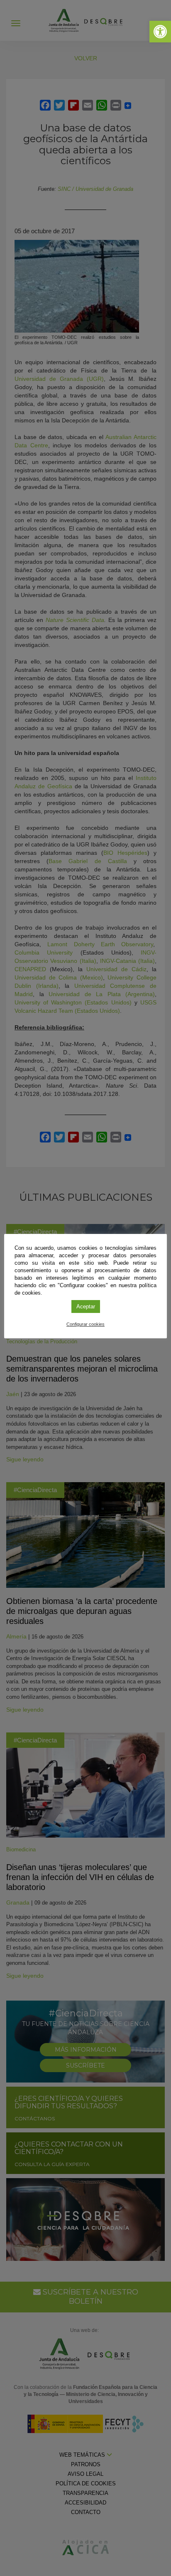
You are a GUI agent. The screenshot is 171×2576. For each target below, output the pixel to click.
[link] (160, 32)
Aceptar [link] (86, 1307)
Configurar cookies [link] (85, 1324)
